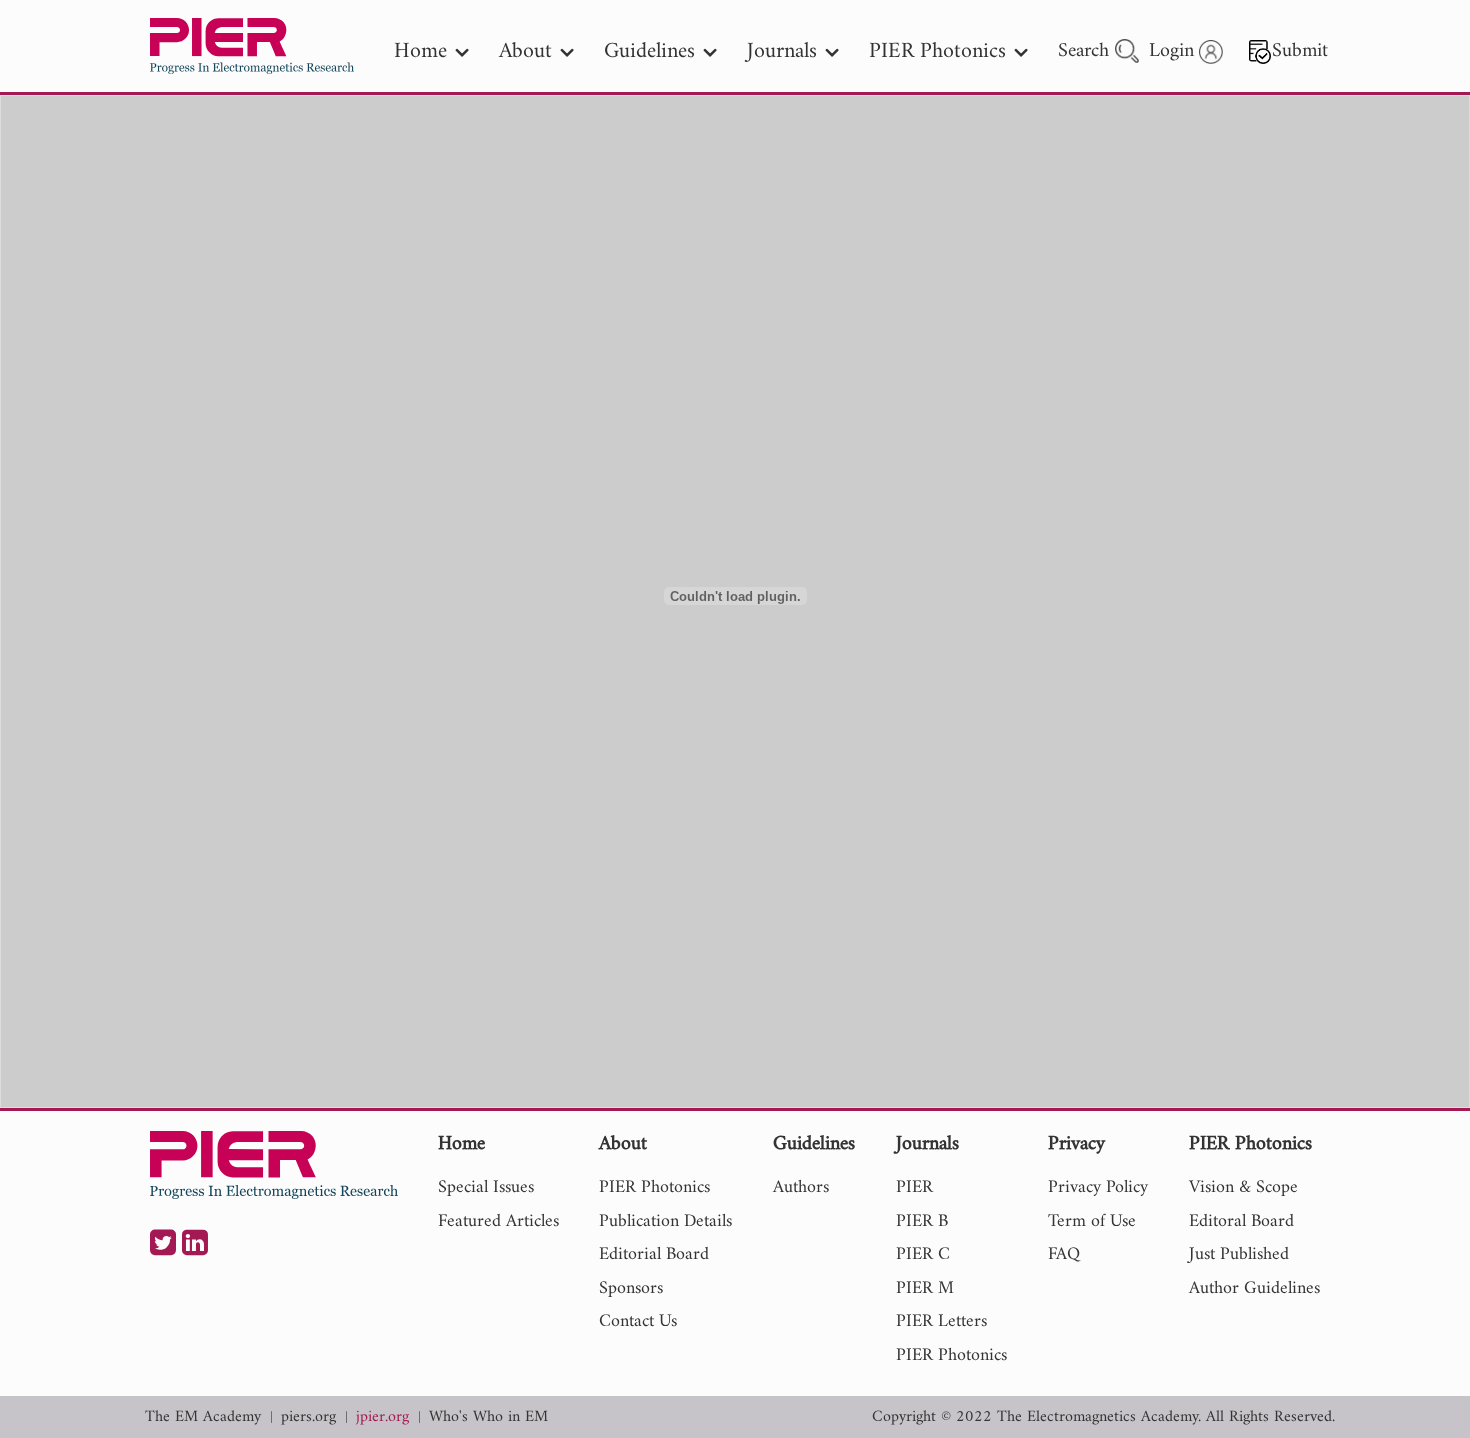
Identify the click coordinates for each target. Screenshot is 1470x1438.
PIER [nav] (914, 1187)
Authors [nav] (801, 1187)
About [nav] (525, 51)
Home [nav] (420, 51)
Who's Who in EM (488, 1417)
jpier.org (382, 1417)
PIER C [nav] (923, 1254)
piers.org (308, 1417)
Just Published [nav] (1239, 1254)
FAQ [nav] (1064, 1254)
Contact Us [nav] (638, 1321)
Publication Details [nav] (665, 1221)
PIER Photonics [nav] (937, 51)
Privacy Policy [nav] (1098, 1187)
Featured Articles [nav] (498, 1221)
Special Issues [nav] (486, 1187)
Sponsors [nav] (631, 1288)
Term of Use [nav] (1092, 1221)
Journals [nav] (782, 51)
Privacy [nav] (1076, 1145)
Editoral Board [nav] (1241, 1221)
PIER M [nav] (925, 1288)
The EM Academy (203, 1417)
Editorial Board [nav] (654, 1254)
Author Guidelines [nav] (1254, 1288)
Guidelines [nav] (649, 51)
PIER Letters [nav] (941, 1321)
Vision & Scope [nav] (1243, 1187)
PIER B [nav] (922, 1221)
